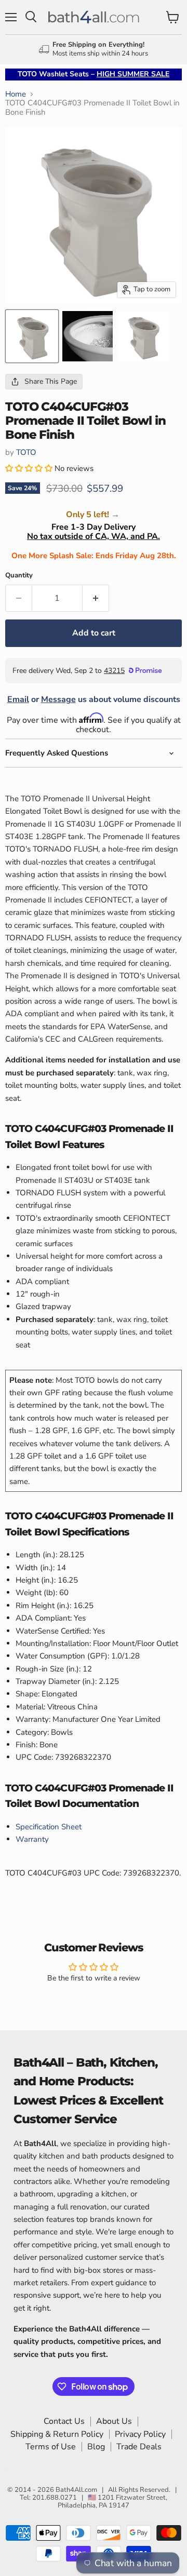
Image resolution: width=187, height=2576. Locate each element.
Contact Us (64, 2421)
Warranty (32, 1839)
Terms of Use (51, 2447)
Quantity (19, 576)
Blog (96, 2447)
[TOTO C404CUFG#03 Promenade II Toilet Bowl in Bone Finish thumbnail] (88, 336)
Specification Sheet (49, 1827)
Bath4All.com (76, 2490)
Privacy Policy (140, 2434)
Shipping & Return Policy (57, 2434)
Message (58, 699)
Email (18, 699)
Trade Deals (139, 2447)
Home (16, 94)
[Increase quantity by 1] (96, 598)
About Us (114, 2421)
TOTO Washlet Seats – (94, 74)
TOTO (26, 452)
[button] (30, 468)
